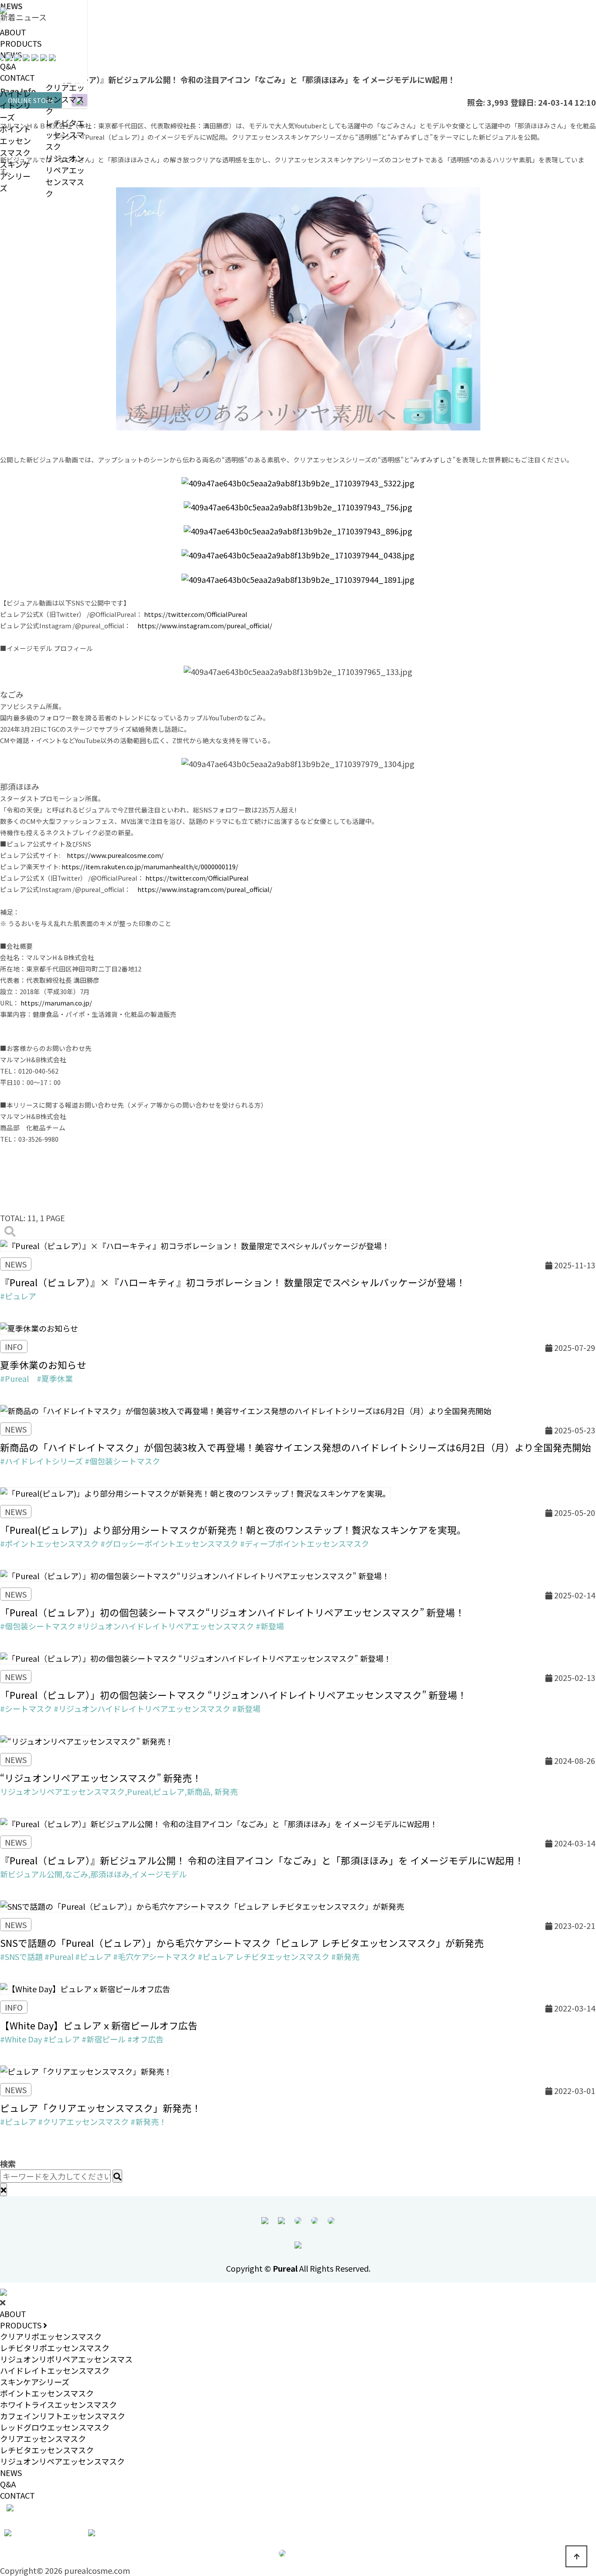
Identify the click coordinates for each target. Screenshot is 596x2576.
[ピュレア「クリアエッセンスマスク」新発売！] (86, 2070)
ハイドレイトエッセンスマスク (55, 2370)
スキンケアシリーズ (35, 2382)
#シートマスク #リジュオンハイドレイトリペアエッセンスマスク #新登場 (130, 1708)
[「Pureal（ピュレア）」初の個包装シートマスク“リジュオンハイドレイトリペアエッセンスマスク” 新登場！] (195, 1574)
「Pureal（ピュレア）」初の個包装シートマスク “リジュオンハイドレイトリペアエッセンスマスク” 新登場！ (233, 1695)
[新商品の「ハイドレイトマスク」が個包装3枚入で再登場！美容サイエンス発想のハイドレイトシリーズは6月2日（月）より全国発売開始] (246, 1409)
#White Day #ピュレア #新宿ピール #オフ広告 (82, 2039)
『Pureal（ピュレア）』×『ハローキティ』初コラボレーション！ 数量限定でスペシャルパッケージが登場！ (233, 1282)
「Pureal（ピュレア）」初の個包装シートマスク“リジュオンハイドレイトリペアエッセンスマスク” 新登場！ (232, 1612)
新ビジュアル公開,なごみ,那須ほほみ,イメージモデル (93, 1874)
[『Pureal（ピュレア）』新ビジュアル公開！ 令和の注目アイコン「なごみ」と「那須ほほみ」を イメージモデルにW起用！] (219, 1822)
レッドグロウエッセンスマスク (55, 2427)
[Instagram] (315, 2219)
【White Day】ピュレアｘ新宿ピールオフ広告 (99, 2025)
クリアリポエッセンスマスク (51, 2336)
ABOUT (13, 32)
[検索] (10, 1231)
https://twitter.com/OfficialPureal (196, 614)
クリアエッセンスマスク (65, 99)
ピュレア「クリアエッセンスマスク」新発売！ (101, 2108)
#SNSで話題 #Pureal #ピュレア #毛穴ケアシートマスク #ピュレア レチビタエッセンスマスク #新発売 (180, 1956)
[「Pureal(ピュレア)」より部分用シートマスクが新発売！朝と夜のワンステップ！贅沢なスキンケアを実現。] (195, 1492)
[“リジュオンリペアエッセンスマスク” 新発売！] (87, 1739)
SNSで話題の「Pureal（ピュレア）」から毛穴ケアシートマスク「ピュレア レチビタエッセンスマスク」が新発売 (242, 1943)
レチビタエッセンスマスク (65, 134)
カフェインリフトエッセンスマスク (63, 2416)
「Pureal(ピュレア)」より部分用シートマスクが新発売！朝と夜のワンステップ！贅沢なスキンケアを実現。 (233, 1530)
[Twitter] (331, 2219)
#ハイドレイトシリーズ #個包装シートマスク (80, 1461)
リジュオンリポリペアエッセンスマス (66, 2359)
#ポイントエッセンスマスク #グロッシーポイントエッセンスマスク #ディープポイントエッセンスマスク (185, 1543)
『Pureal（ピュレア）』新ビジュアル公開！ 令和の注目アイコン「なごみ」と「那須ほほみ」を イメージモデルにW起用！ (262, 1860)
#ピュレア (18, 1296)
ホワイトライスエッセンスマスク (58, 2404)
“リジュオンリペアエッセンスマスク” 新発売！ (101, 1778)
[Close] (3, 2190)
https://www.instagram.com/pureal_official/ (205, 625)
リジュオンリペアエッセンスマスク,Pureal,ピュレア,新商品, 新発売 (119, 1791)
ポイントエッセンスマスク (47, 2393)
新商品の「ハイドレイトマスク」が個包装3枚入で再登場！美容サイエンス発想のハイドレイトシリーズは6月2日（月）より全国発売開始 (296, 1447)
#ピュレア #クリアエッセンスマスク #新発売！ (83, 2121)
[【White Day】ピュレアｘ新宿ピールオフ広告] (85, 1987)
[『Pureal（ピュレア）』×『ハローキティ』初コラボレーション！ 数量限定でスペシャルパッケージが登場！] (195, 1244)
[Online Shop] (298, 2219)
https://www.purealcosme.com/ (115, 855)
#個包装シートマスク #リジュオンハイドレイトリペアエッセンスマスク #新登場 (142, 1626)
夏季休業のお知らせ (43, 1365)
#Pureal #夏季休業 (36, 1378)
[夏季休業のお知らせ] (39, 1327)
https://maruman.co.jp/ (56, 1003)
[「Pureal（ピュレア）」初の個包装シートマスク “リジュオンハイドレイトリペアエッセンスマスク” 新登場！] (196, 1657)
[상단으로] (576, 2556)
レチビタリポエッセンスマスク (55, 2348)
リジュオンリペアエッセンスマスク (65, 176)
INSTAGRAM (45, 2531)
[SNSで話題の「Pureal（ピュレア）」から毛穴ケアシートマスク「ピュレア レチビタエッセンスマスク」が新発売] (202, 1905)
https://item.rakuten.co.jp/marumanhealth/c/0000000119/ (150, 866)
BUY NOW (306, 2552)
